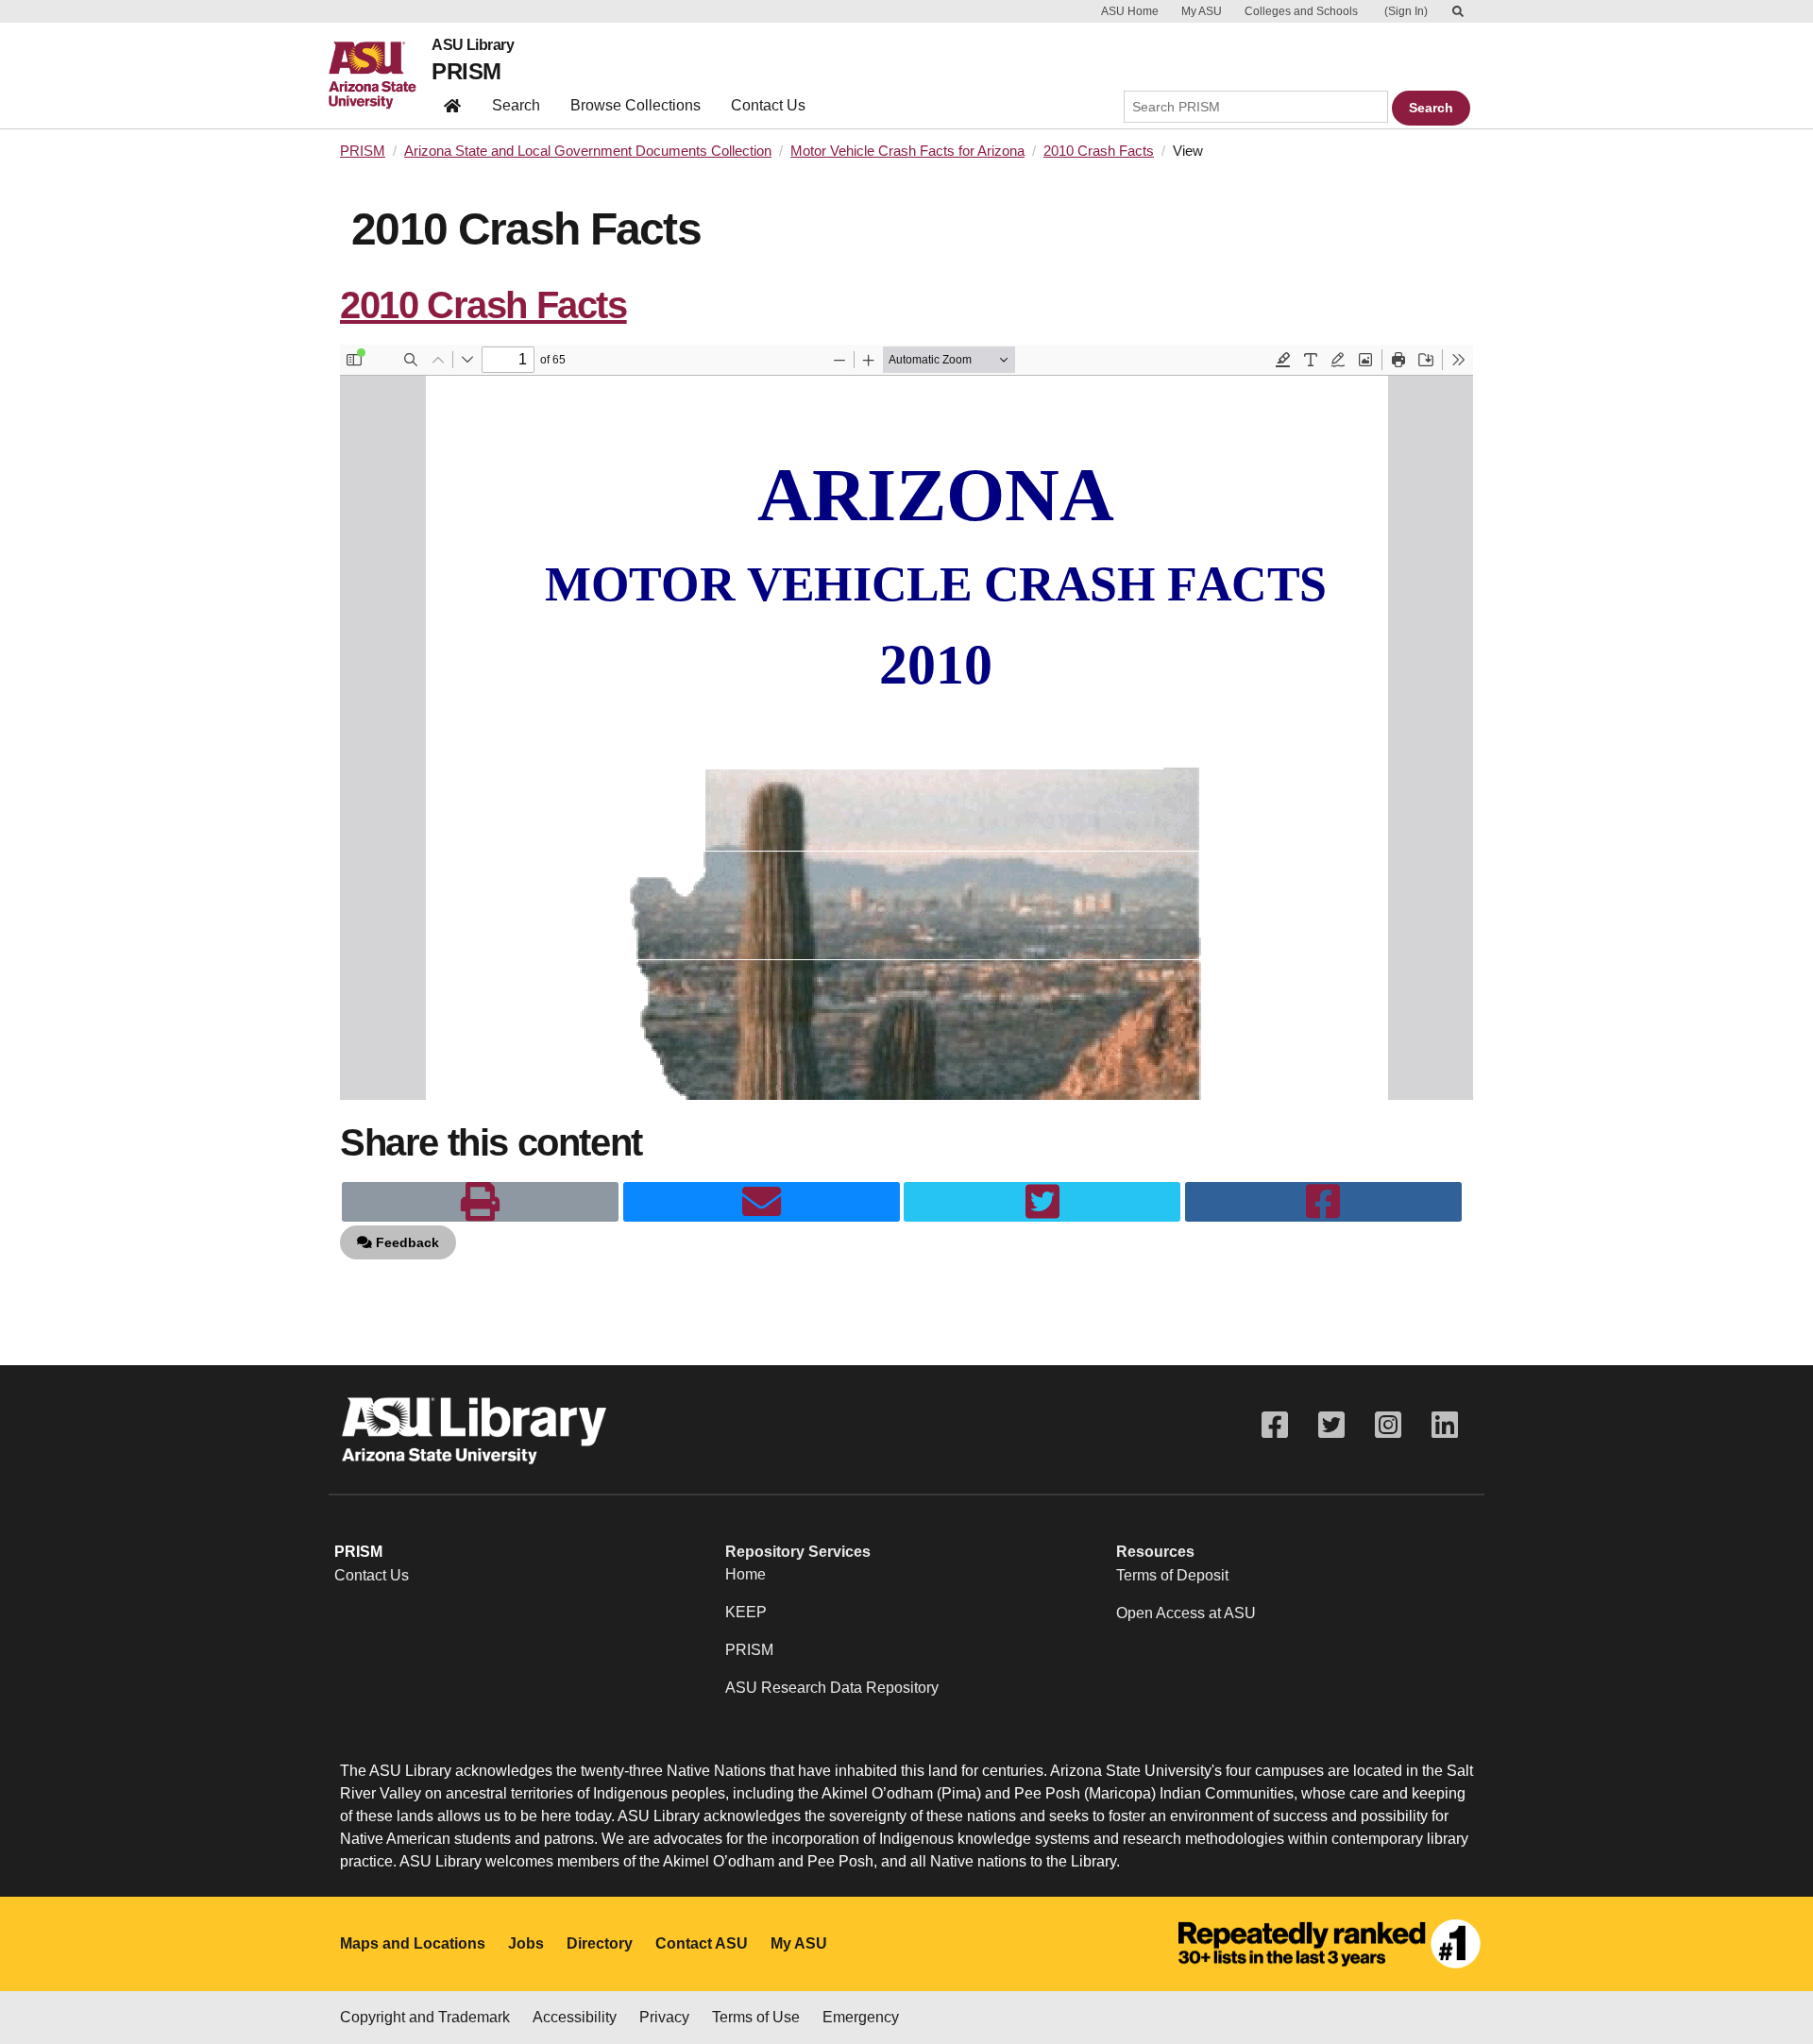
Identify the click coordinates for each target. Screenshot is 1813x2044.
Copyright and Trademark (425, 2017)
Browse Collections (635, 105)
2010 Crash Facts (1099, 151)
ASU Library (473, 45)
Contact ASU (702, 1943)
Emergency (861, 2017)
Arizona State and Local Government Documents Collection (588, 151)
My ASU (1202, 11)
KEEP (746, 1612)
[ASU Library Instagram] (1388, 1425)
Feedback (406, 1242)
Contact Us (768, 105)
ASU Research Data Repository (832, 1688)
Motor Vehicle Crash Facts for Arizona (907, 151)
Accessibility (575, 2017)
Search (516, 105)
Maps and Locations (413, 1943)
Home (746, 1574)
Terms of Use (756, 2017)
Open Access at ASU (1186, 1613)
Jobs (526, 1943)
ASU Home (1130, 11)
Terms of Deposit (1172, 1575)
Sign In (1406, 11)
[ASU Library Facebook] (1275, 1425)
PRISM (466, 71)
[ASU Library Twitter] (1331, 1425)
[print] (480, 1202)
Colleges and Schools (1301, 11)
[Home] (380, 76)
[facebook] (1323, 1202)
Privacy (664, 2017)
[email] (762, 1202)
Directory (600, 1943)
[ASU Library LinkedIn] (1445, 1425)
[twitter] (1042, 1202)
